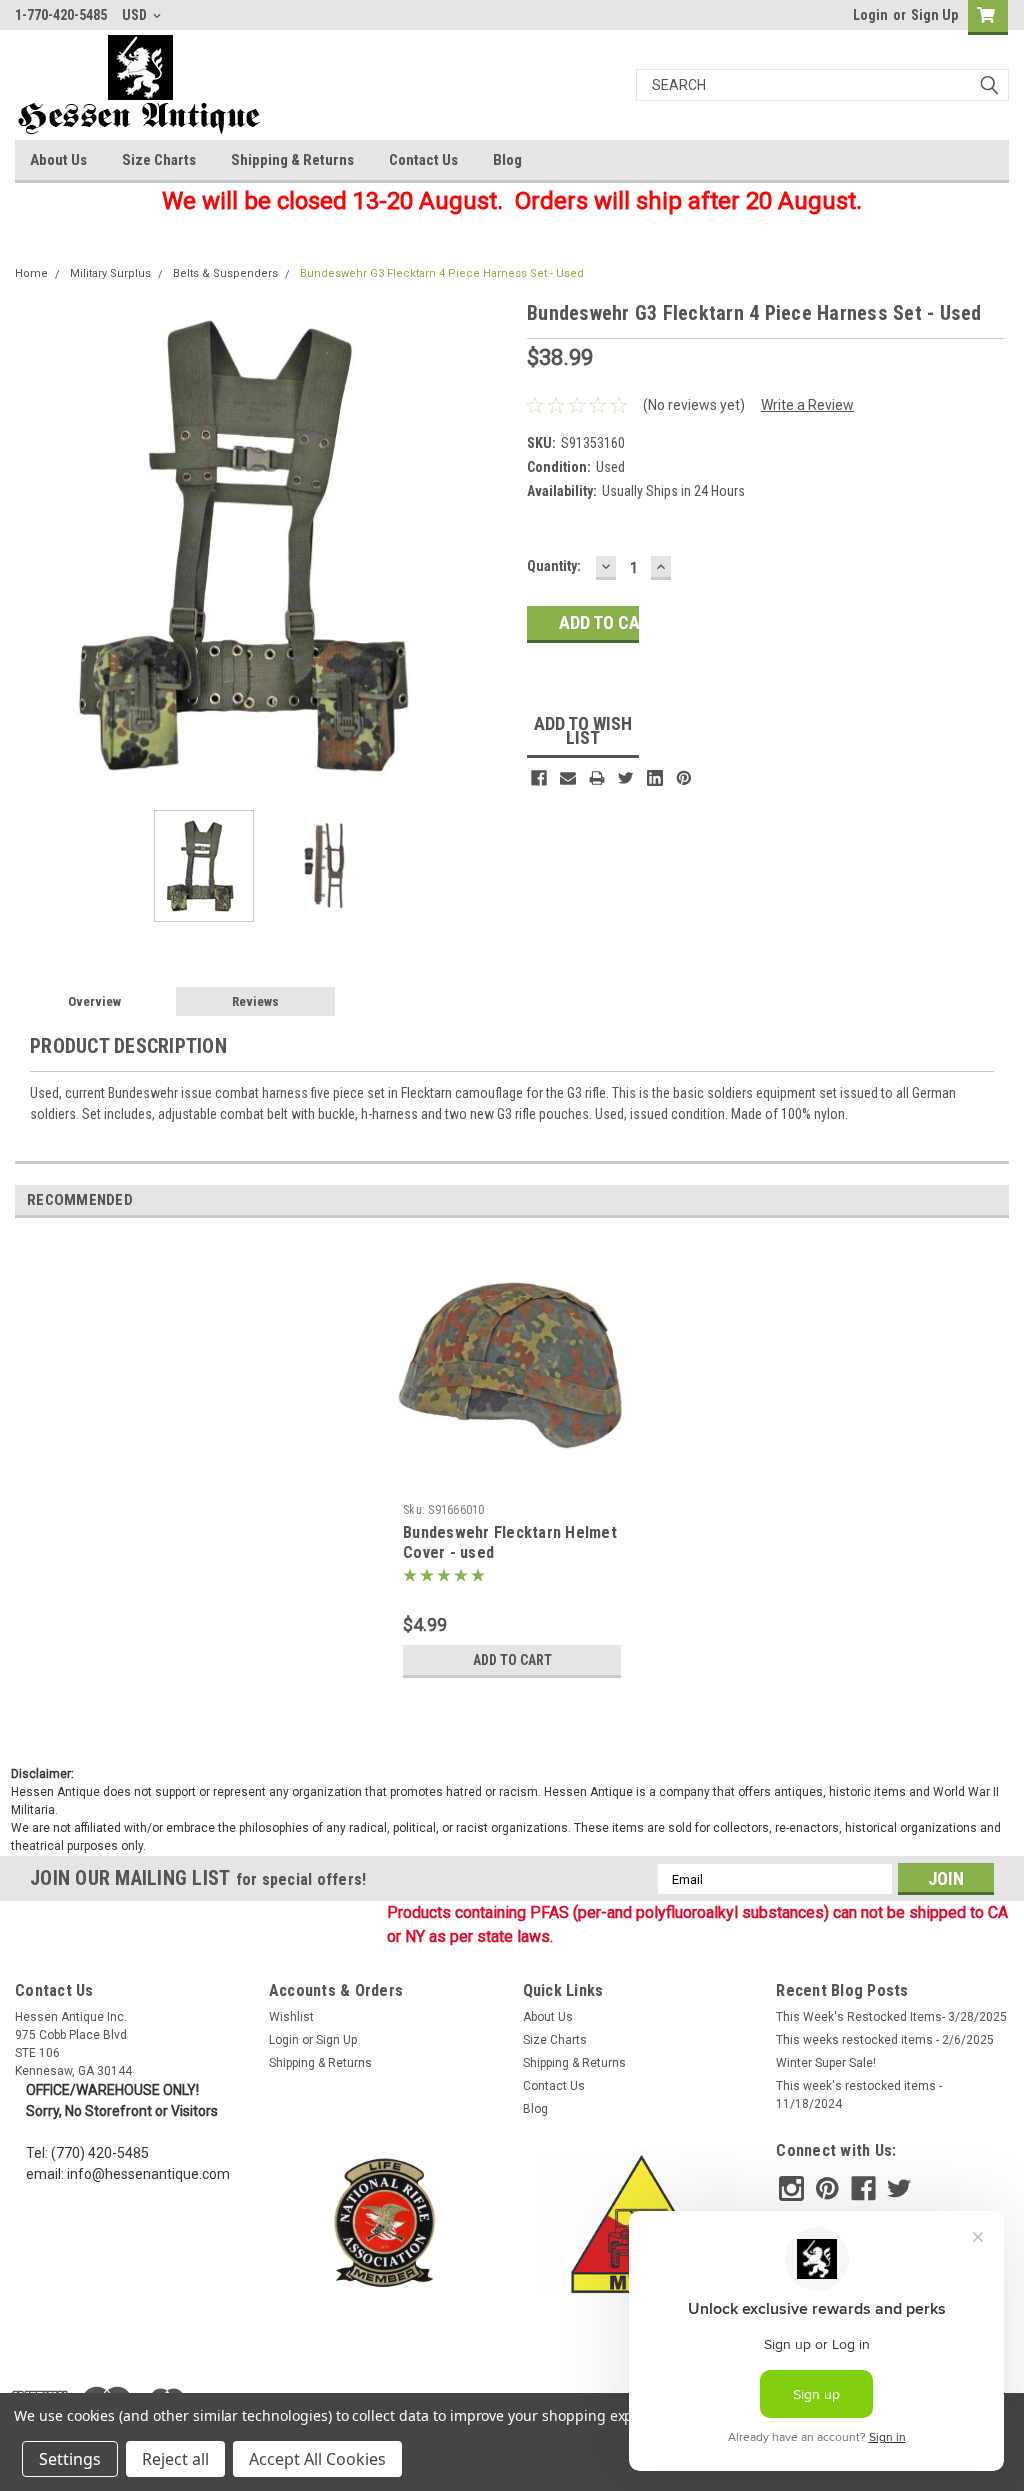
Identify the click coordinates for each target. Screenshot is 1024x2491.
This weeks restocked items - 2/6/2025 (885, 2040)
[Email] (568, 778)
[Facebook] (539, 778)
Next (492, 546)
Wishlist (291, 2017)
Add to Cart (512, 1660)
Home (31, 273)
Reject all (175, 2459)
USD (136, 15)
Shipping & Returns (292, 160)
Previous (35, 546)
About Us (58, 160)
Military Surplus (110, 273)
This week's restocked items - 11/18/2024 (859, 2095)
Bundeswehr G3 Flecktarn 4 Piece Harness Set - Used (442, 273)
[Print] (597, 778)
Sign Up (934, 15)
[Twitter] (626, 778)
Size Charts (159, 160)
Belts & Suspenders (225, 273)
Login (870, 15)
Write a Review (807, 405)
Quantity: (554, 566)
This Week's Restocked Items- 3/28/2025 (891, 2017)
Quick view (512, 1480)
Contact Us (423, 160)
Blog (507, 160)
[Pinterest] (684, 778)
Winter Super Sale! (826, 2063)
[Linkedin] (655, 778)
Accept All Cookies (317, 2459)
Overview (94, 1001)
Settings (70, 2459)
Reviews (255, 1001)
